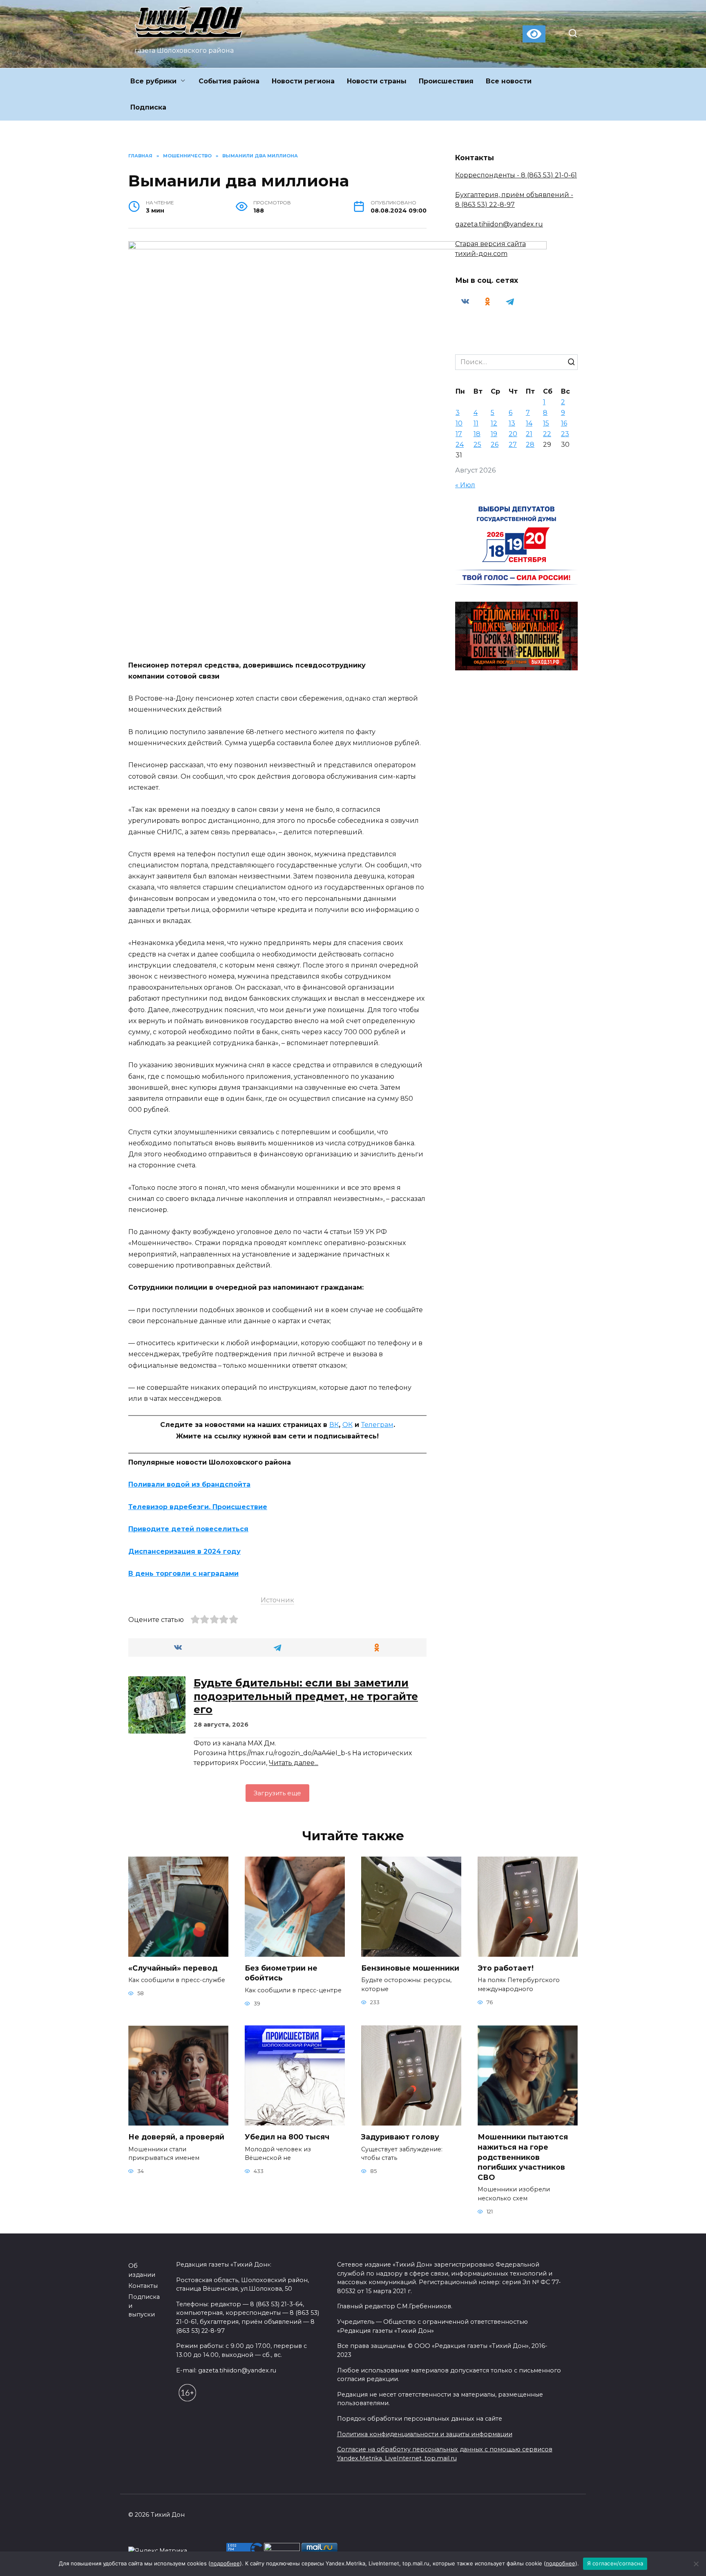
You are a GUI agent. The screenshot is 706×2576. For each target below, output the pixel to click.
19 (494, 434)
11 (476, 423)
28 (530, 445)
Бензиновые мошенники (410, 1968)
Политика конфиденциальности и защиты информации (425, 2434)
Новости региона (303, 81)
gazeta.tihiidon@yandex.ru (499, 224)
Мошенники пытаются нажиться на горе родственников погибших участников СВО (523, 2157)
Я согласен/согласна (615, 2563)
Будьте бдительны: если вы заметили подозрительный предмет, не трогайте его (306, 1696)
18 (477, 434)
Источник (277, 1600)
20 (513, 434)
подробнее (225, 2563)
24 (460, 445)
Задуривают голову (400, 2137)
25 (477, 445)
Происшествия (446, 81)
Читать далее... (294, 1763)
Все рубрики (153, 81)
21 (529, 434)
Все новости (509, 81)
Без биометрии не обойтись (281, 1973)
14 (529, 423)
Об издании (142, 2270)
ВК (334, 1425)
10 (459, 423)
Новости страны (377, 81)
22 (547, 434)
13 (512, 423)
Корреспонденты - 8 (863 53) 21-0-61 (516, 175)
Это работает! (506, 1968)
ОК (347, 1425)
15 (546, 423)
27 (513, 445)
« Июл (465, 485)
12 (494, 423)
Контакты (143, 2286)
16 (564, 423)
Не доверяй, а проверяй (176, 2137)
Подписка (148, 107)
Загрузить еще (277, 1793)
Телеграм (377, 1425)
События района (229, 81)
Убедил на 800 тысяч (287, 2137)
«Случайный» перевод (173, 1968)
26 (495, 445)
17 (459, 434)
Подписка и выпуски (144, 2306)
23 (565, 434)
